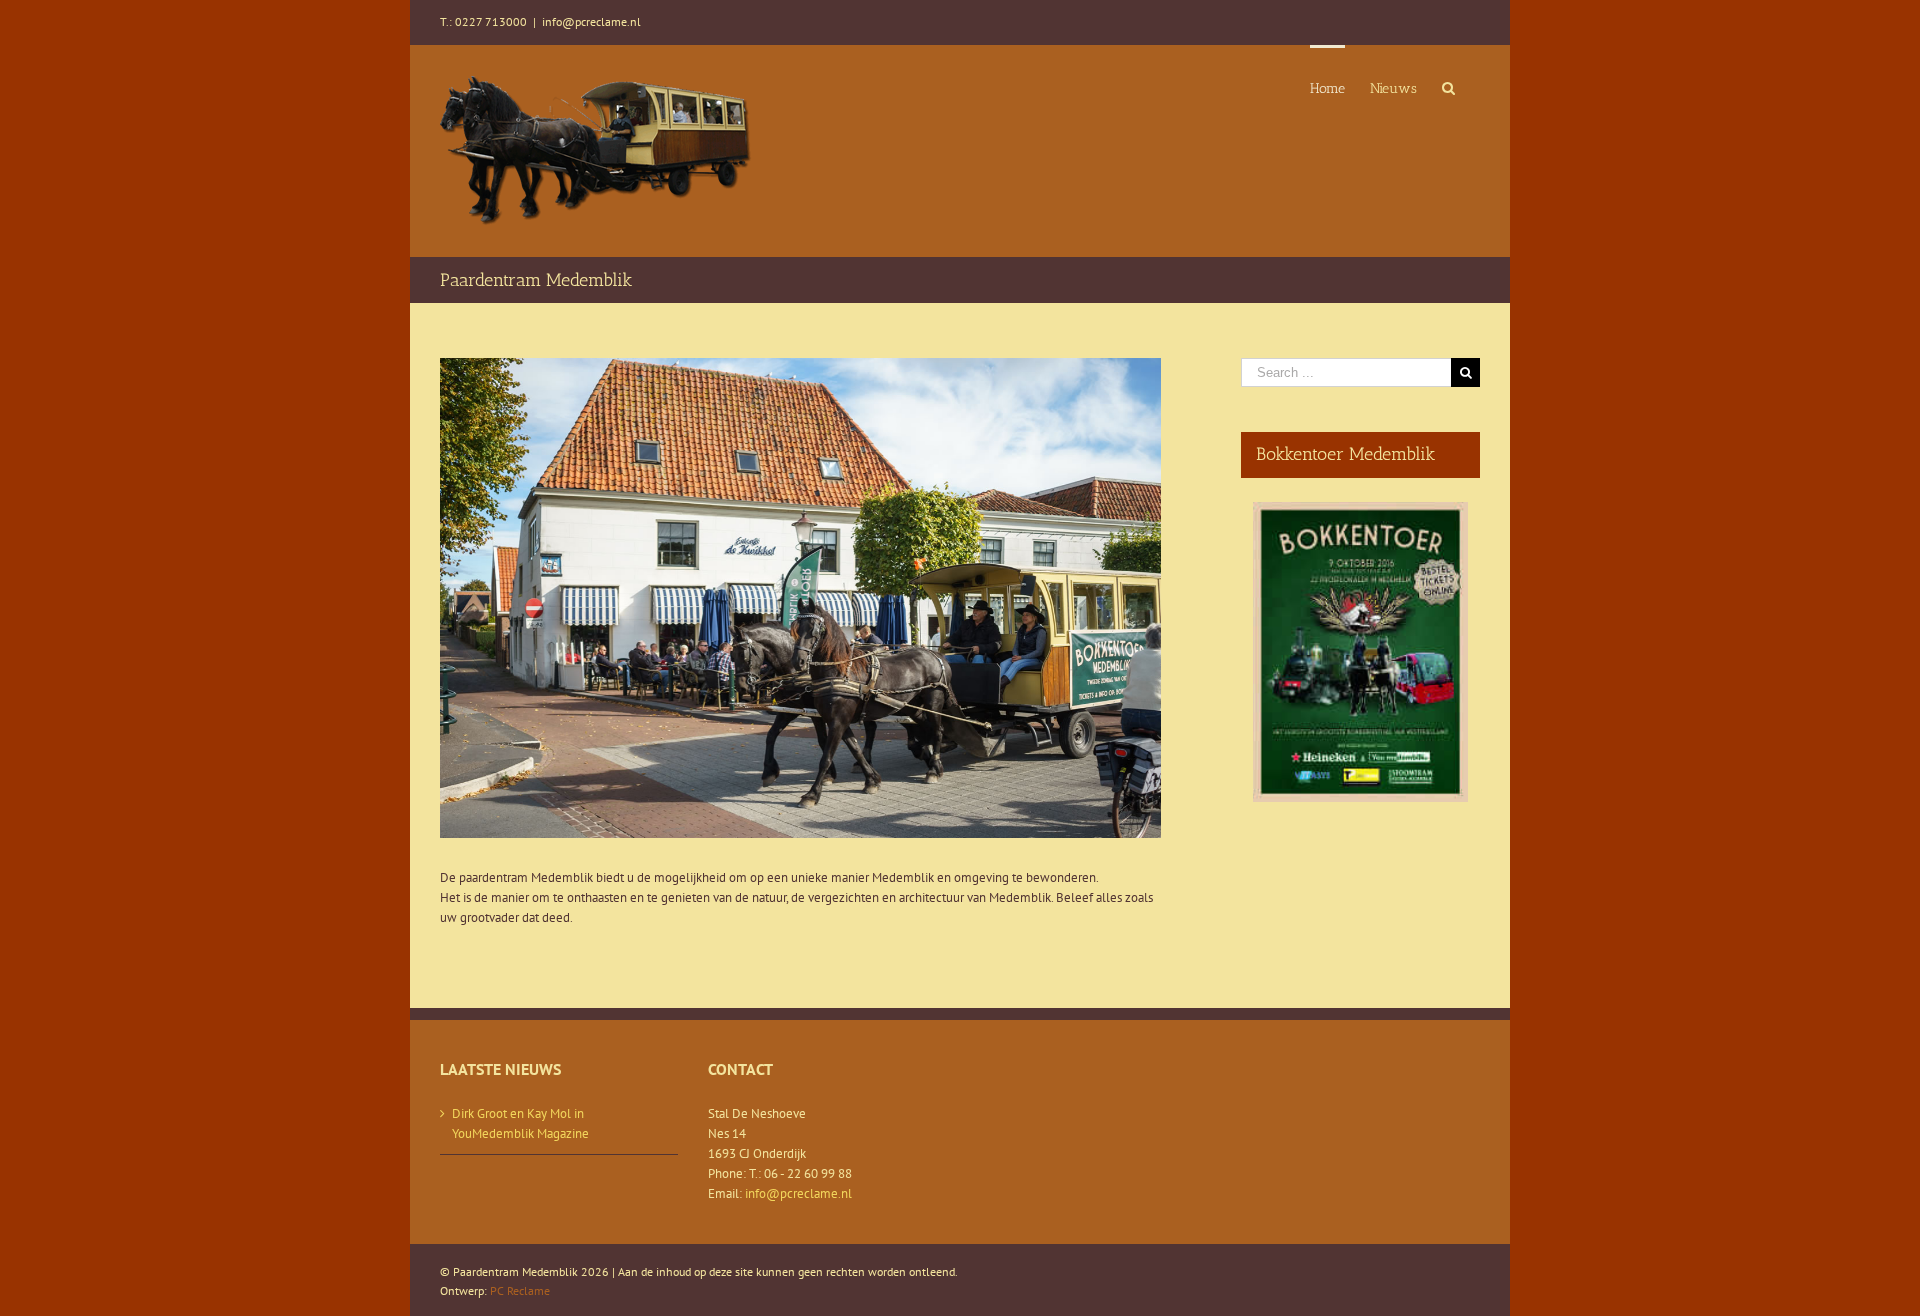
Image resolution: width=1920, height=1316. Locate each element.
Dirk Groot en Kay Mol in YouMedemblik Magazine (520, 1123)
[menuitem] (1327, 87)
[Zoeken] (1448, 87)
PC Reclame (520, 1290)
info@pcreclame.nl (591, 21)
